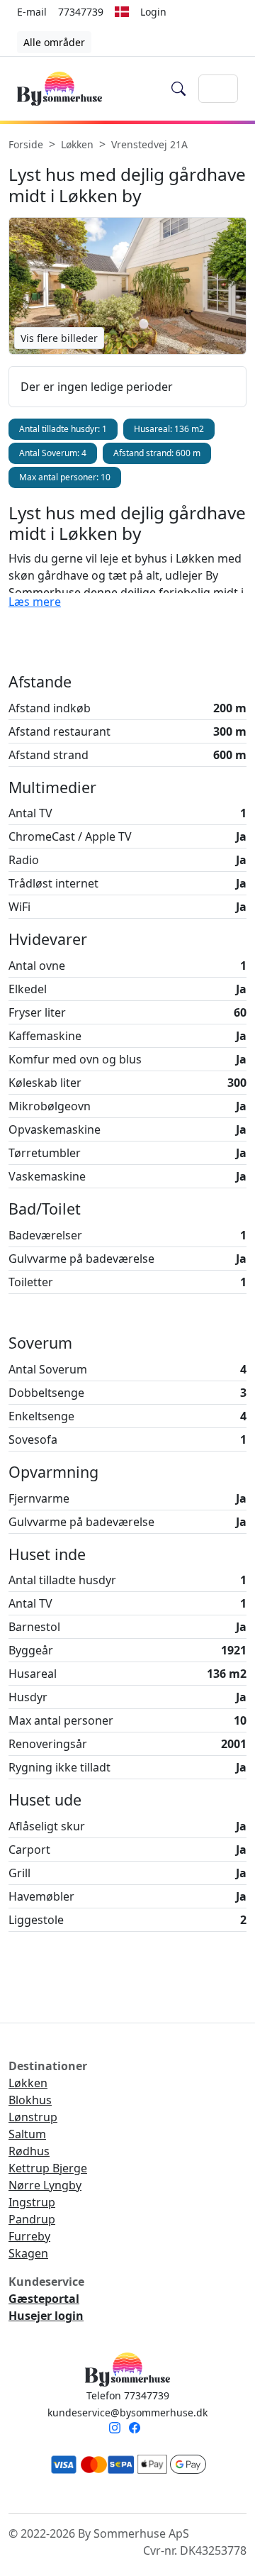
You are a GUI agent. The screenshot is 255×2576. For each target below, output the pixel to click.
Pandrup (32, 2219)
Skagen (28, 2253)
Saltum (27, 2134)
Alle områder (54, 42)
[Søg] (179, 89)
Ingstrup (32, 2202)
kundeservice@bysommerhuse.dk (127, 2412)
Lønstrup (33, 2117)
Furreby (29, 2236)
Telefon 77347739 (128, 2395)
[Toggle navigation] (218, 89)
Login (153, 12)
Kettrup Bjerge (48, 2168)
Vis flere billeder (59, 338)
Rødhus (29, 2151)
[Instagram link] (118, 2429)
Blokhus (30, 2100)
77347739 (81, 12)
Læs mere (35, 602)
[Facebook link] (137, 2429)
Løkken (28, 2083)
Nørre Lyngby (45, 2185)
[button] (122, 11)
